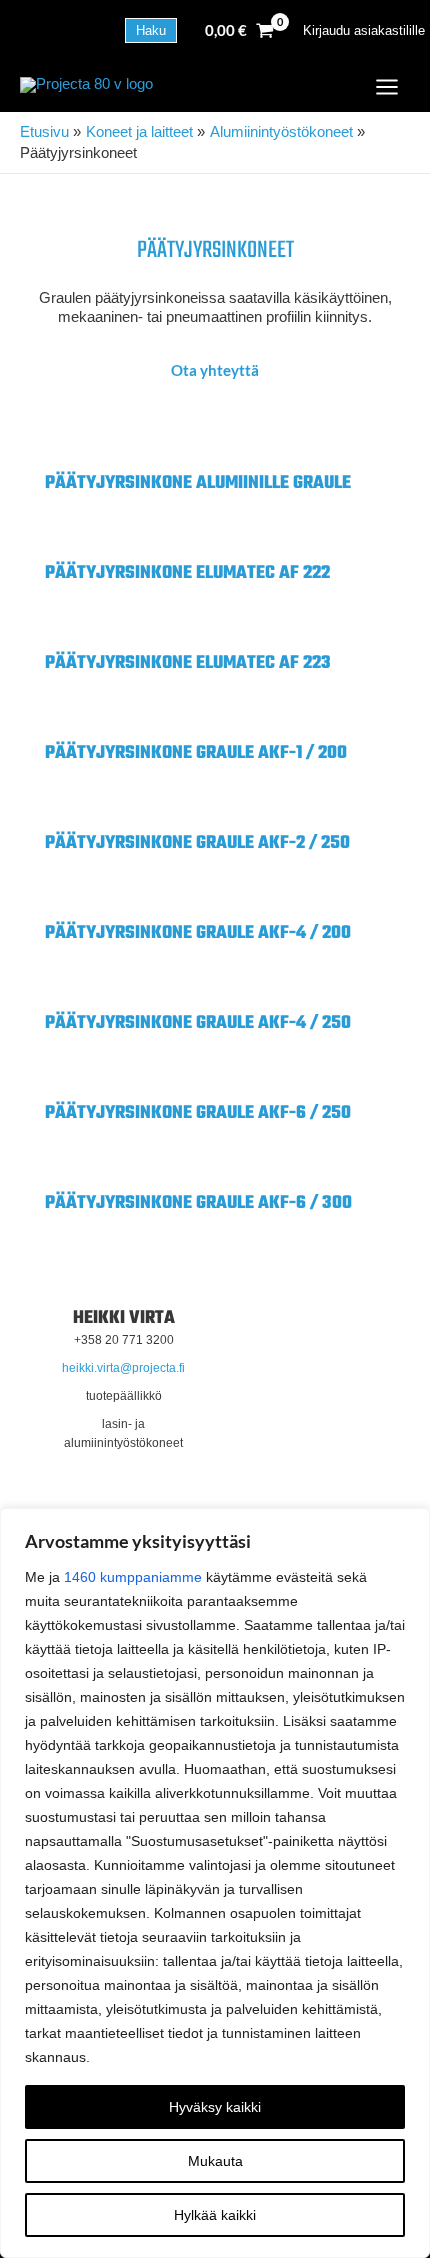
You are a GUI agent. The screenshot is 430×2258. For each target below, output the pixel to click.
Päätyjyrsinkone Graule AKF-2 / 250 (197, 843)
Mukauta (215, 2161)
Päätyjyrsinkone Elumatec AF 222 (187, 573)
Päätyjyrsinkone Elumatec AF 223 (188, 663)
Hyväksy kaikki (215, 2107)
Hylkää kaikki (215, 2215)
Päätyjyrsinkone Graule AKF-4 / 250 (198, 1023)
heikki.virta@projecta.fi (123, 1368)
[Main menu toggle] (387, 87)
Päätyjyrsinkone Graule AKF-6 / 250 (198, 1113)
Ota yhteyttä (215, 370)
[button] (151, 30)
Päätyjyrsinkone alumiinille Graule (198, 483)
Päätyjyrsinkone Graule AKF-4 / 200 (198, 933)
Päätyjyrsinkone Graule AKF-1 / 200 (196, 753)
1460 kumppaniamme (133, 1577)
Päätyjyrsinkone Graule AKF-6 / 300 (198, 1203)
